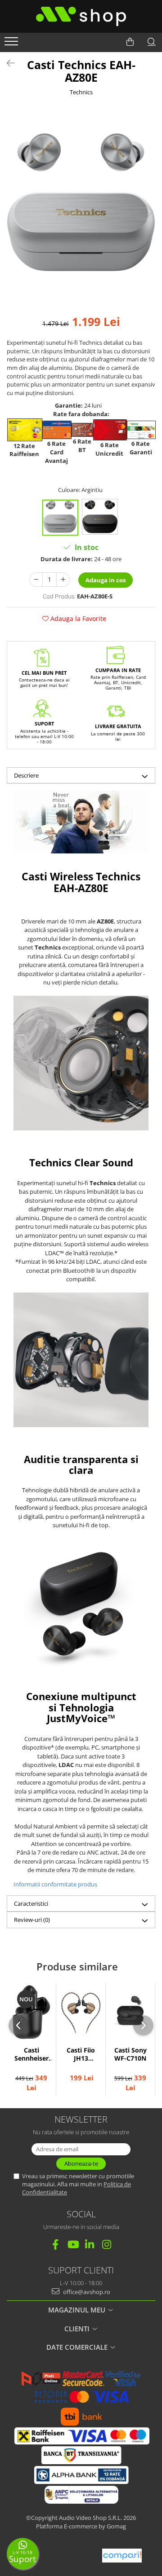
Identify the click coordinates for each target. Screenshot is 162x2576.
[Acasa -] (81, 16)
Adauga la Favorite (77, 618)
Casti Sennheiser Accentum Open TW (31, 2055)
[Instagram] (107, 2244)
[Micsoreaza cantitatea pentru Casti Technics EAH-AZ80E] (36, 580)
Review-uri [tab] (32, 1920)
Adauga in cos (106, 580)
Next (148, 212)
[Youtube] (73, 2244)
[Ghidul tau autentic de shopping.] (122, 2556)
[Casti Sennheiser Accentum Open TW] (31, 2012)
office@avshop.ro (86, 2292)
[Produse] (12, 44)
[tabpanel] (81, 202)
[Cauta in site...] (152, 42)
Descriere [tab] (26, 775)
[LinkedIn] (90, 2244)
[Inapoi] (7, 63)
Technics (81, 92)
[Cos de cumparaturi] (130, 42)
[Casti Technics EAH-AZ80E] (81, 202)
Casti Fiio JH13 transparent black (81, 2055)
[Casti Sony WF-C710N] (130, 2012)
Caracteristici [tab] (31, 1903)
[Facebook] (56, 2244)
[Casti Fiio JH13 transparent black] (81, 2012)
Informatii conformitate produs (55, 1884)
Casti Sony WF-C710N (130, 2054)
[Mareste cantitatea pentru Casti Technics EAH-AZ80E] (63, 580)
